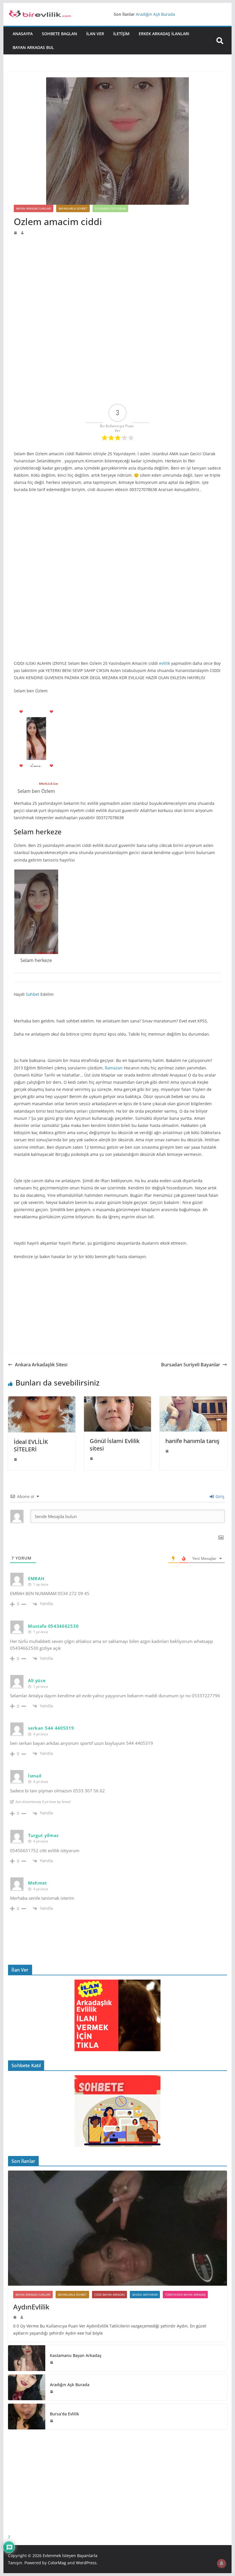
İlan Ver (95, 34)
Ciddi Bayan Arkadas (109, 2295)
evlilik (164, 663)
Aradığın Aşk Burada (70, 2385)
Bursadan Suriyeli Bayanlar (191, 1365)
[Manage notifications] (222, 2563)
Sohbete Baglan (59, 34)
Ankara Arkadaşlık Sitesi (41, 1365)
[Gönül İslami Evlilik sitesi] (117, 1400)
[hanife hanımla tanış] (193, 1400)
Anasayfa (23, 34)
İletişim (121, 34)
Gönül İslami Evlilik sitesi (115, 1445)
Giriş (219, 1496)
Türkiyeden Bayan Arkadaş (185, 2295)
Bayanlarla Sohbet (73, 208)
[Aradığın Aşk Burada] (27, 2387)
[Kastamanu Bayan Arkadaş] (27, 2358)
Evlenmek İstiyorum (110, 208)
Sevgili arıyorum (145, 2295)
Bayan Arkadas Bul (33, 47)
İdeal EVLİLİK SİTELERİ (31, 1445)
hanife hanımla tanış (192, 1441)
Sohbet (33, 994)
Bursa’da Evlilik (64, 2414)
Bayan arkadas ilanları (34, 208)
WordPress (86, 2563)
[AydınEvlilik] (117, 2228)
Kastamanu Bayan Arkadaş (161, 14)
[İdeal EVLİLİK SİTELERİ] (42, 1400)
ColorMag (57, 2563)
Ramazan (114, 1068)
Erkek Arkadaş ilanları (164, 34)
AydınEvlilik (31, 2307)
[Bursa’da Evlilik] (27, 2417)
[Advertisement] (117, 278)
